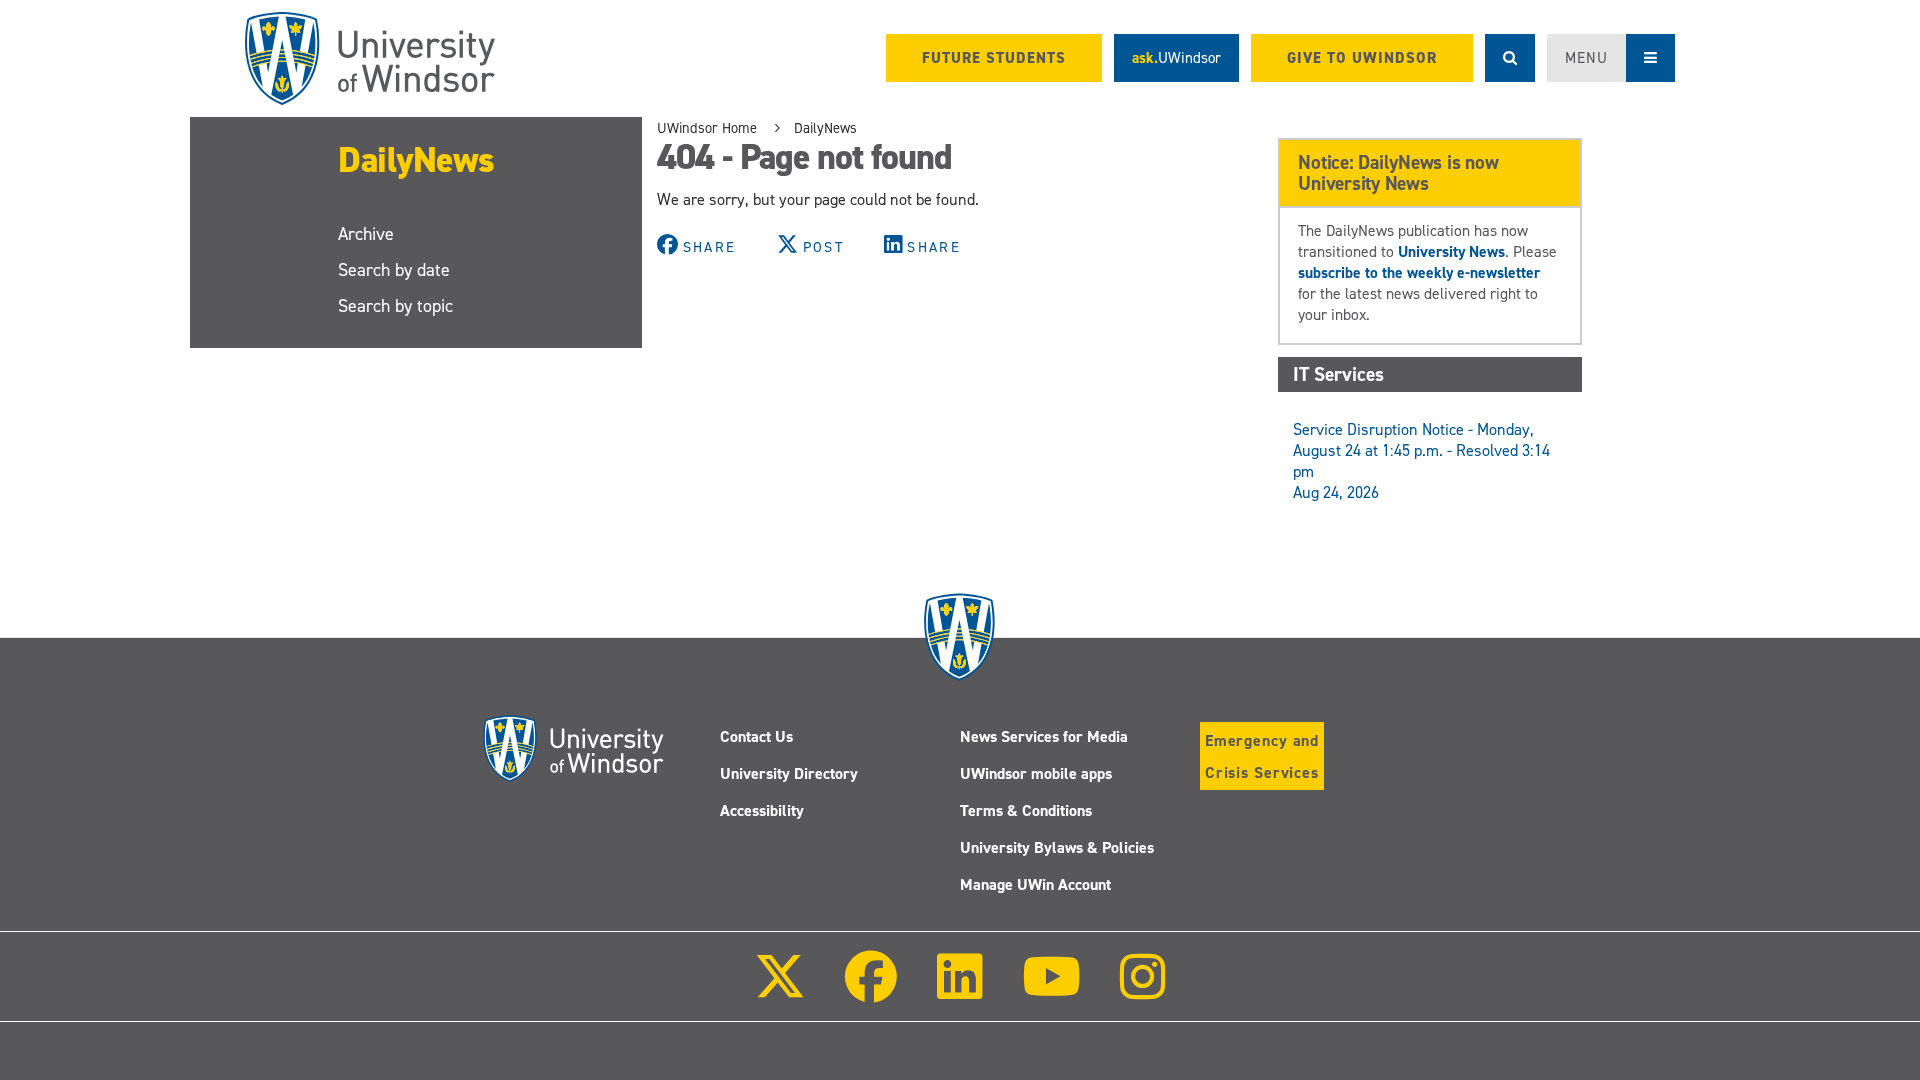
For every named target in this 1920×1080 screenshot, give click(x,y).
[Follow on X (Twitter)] (780, 990)
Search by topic (395, 306)
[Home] (370, 58)
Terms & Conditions (1026, 810)
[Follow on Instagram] (1143, 990)
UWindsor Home (707, 128)
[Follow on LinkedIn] (959, 990)
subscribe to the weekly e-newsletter (1419, 272)
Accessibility (762, 810)
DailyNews (416, 160)
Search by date (394, 270)
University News (1451, 251)
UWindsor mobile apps (1036, 773)
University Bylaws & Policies (1057, 847)
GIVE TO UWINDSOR (1362, 58)
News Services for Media (1044, 736)
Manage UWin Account (1035, 884)
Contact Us (756, 736)
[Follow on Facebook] (871, 990)
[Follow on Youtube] (1051, 990)
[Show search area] (1510, 58)
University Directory (789, 773)
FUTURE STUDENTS (994, 58)
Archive (366, 234)
